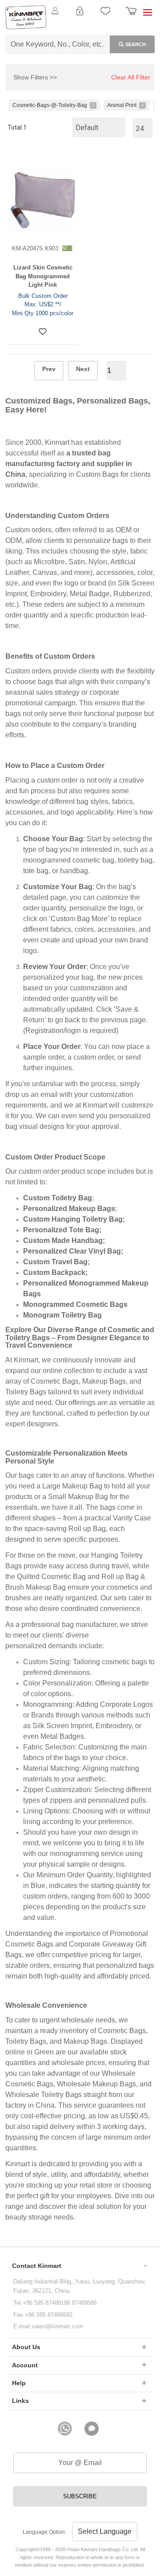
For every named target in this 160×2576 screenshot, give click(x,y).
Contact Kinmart (37, 2266)
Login (80, 16)
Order (131, 16)
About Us (26, 2347)
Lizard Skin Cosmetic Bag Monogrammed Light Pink (43, 276)
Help (19, 2383)
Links (20, 2401)
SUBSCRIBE (80, 2496)
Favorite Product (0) (80, 26)
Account (25, 2365)
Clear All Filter (131, 77)
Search (136, 44)
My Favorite (105, 16)
